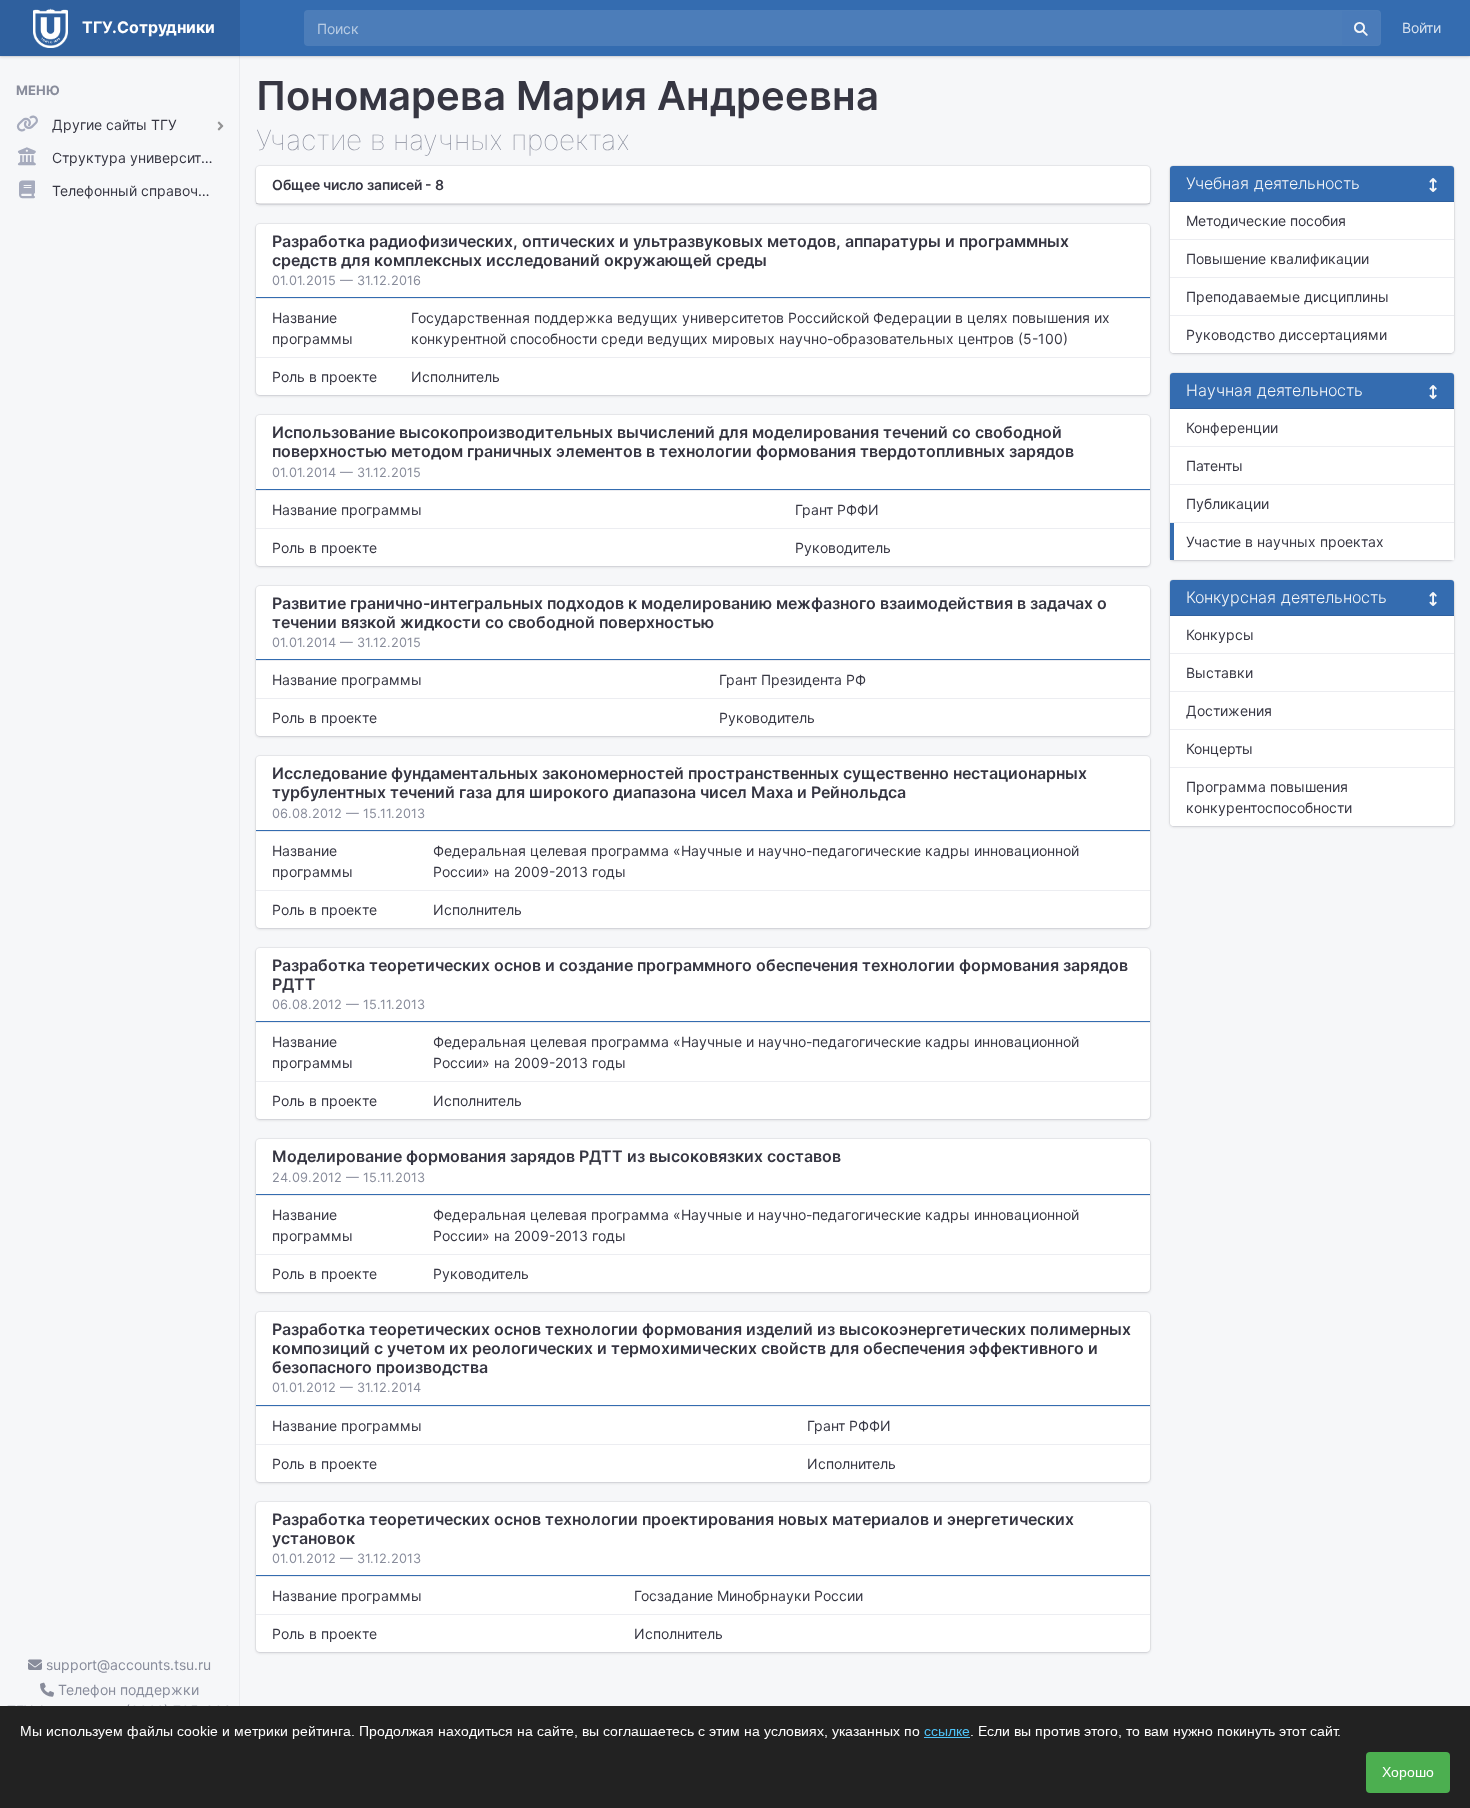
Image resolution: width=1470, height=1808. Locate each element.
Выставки (1219, 672)
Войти (1421, 27)
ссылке (947, 1731)
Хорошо (1408, 1772)
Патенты (1214, 465)
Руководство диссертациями (1286, 334)
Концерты (1219, 748)
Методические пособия (1266, 220)
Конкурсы (1220, 634)
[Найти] (1361, 28)
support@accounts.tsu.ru (126, 1664)
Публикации (1227, 503)
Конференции (1232, 427)
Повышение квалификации (1277, 258)
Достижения (1229, 710)
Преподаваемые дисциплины (1287, 296)
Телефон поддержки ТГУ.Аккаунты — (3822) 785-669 (119, 1700)
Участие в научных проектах (1285, 541)
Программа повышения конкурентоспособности (1269, 797)
